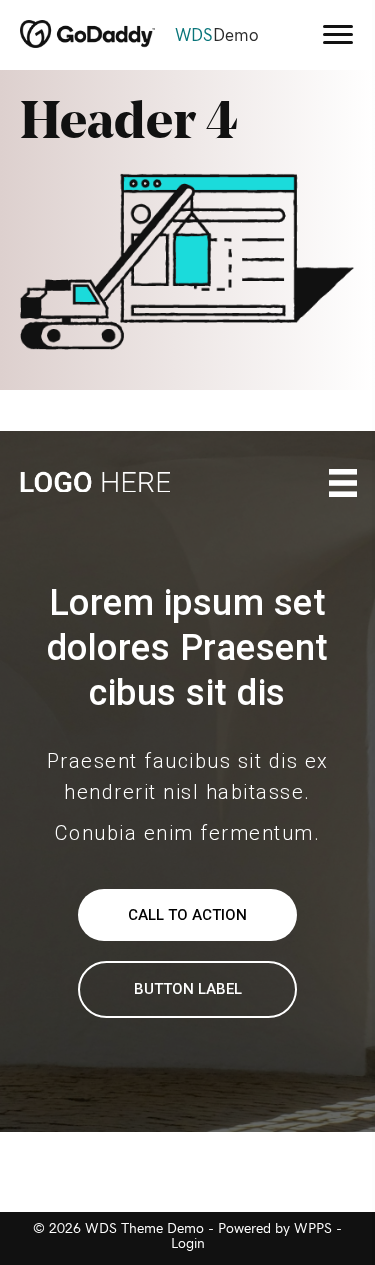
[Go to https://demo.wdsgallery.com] (150, 36)
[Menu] (338, 35)
